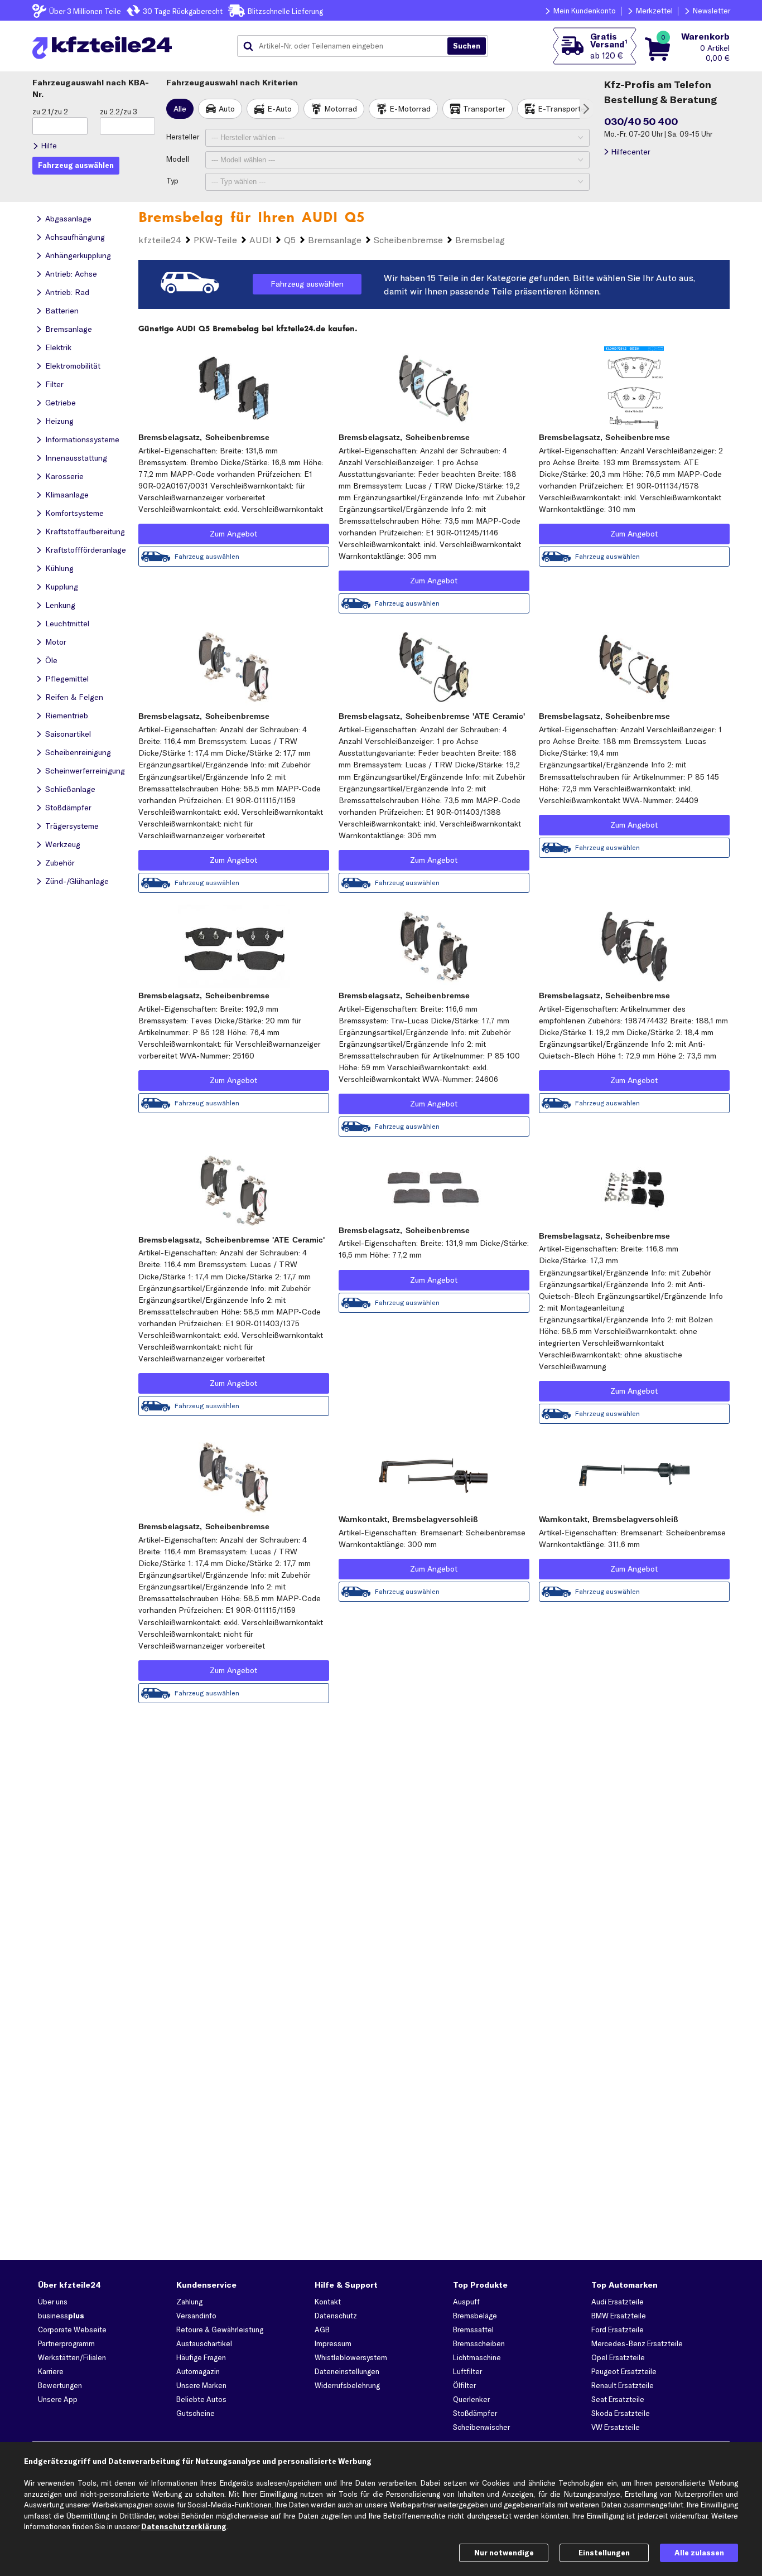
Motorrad (341, 109)
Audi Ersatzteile (618, 2302)
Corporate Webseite (72, 2329)
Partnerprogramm (66, 2343)
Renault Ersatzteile (623, 2385)
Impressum (333, 2343)
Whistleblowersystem (351, 2357)
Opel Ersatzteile (618, 2357)
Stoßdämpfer (475, 2413)
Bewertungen (60, 2385)
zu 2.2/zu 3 (119, 112)
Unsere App (58, 2399)
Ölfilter (464, 2385)
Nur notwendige (504, 2553)
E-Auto (279, 109)
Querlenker (471, 2399)
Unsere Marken (201, 2385)
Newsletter (712, 11)
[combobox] (346, 46)
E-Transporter (563, 109)
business (61, 2316)
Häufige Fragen (201, 2357)
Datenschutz (336, 2316)
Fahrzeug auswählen (307, 284)
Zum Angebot (233, 534)
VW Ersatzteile (616, 2427)
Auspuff (466, 2302)
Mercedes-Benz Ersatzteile (637, 2343)
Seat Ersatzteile (618, 2399)
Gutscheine (196, 2413)
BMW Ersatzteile (619, 2316)
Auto (227, 109)
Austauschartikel (204, 2343)
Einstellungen (604, 2553)
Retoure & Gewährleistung (220, 2329)
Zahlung (189, 2302)
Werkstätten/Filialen (72, 2357)
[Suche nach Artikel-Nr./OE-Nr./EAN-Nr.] (467, 46)
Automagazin (198, 2371)
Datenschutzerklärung (184, 2526)
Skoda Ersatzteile (621, 2413)
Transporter (484, 109)
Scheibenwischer (481, 2427)
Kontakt (328, 2302)
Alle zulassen (699, 2553)
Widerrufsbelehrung (347, 2385)
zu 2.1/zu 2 (50, 112)
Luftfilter (467, 2371)
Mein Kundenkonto (585, 11)
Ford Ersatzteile (618, 2329)
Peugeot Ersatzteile (624, 2371)
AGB (322, 2329)
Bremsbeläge (475, 2316)
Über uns (53, 2302)
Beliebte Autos (201, 2399)
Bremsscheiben (479, 2343)
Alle (180, 109)
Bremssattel (473, 2329)
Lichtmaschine (477, 2357)
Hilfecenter (631, 152)
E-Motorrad (410, 109)
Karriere (51, 2371)
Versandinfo (196, 2316)
